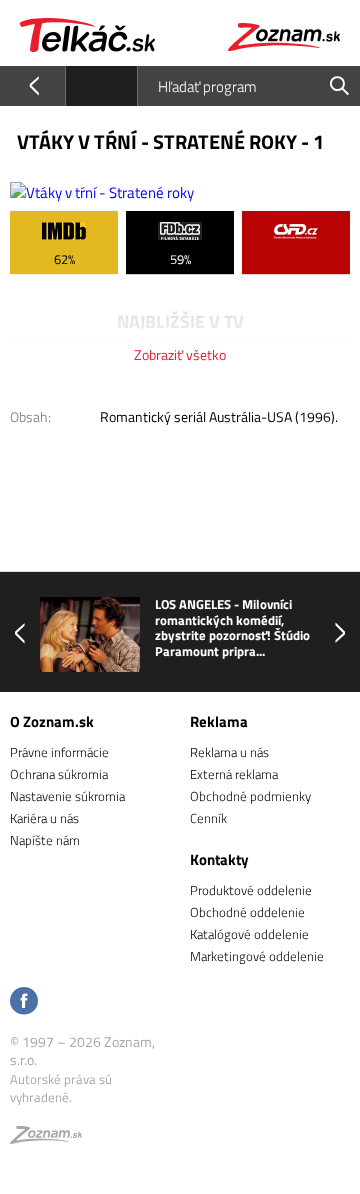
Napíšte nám (45, 840)
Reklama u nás (229, 752)
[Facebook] (24, 1002)
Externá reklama (234, 774)
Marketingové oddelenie (257, 956)
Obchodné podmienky (250, 796)
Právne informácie (59, 752)
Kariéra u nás (44, 818)
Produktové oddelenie (251, 890)
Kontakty (219, 859)
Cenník (208, 818)
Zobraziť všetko (180, 354)
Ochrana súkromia (59, 774)
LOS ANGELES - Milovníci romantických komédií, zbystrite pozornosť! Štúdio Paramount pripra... (232, 628)
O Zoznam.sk (52, 721)
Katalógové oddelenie (249, 934)
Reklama (219, 721)
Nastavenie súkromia (67, 796)
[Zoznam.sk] (46, 1138)
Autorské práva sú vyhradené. (61, 1088)
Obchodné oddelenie (247, 912)
